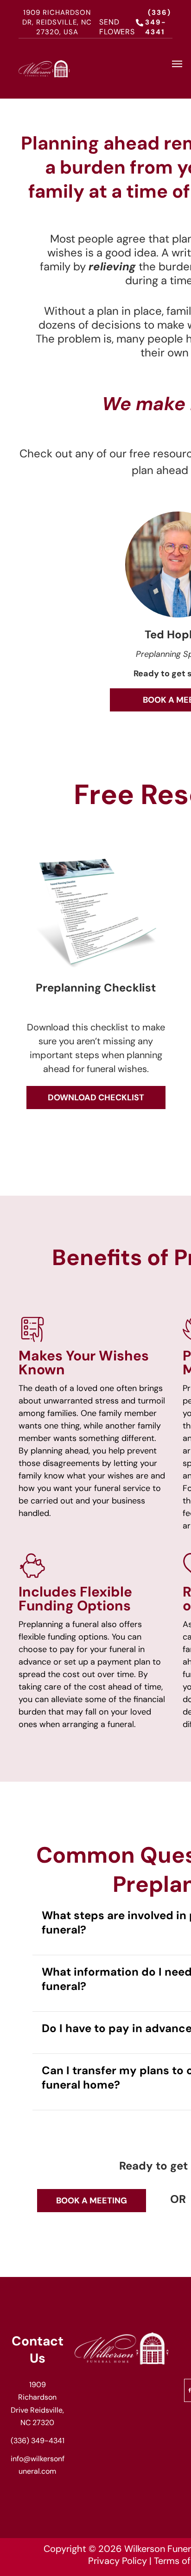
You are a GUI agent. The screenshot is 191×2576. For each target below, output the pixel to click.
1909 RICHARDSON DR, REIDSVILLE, (57, 17)
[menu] (177, 64)
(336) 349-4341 (38, 2441)
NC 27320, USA (64, 27)
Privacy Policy (118, 2561)
